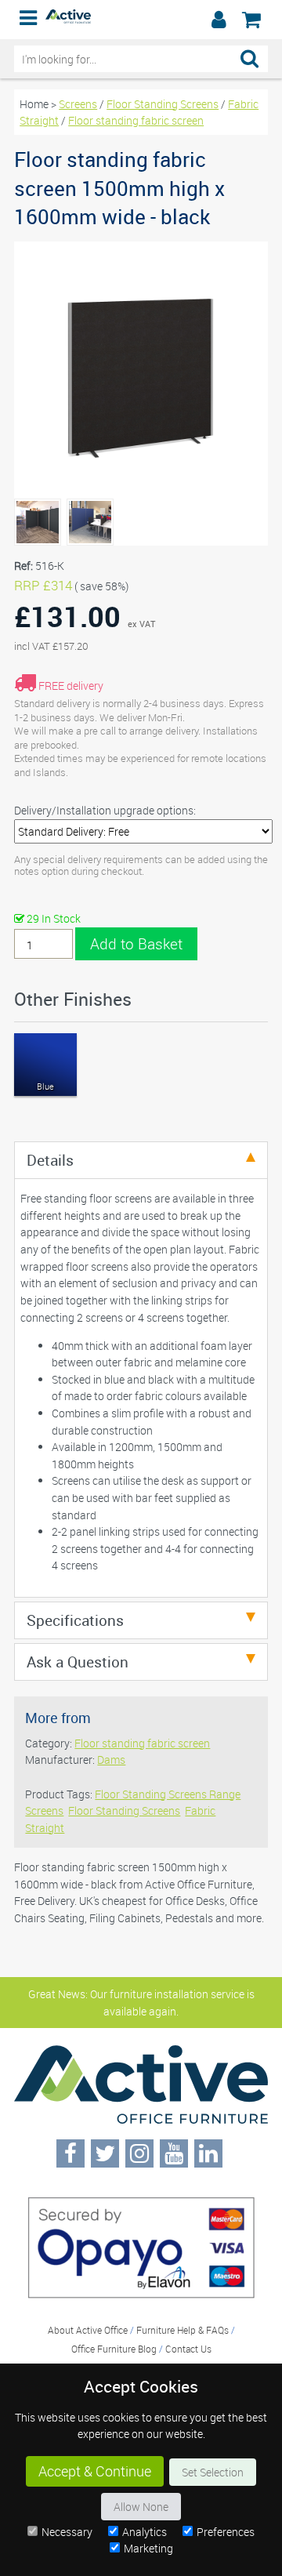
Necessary (67, 2532)
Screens (78, 104)
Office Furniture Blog (114, 2349)
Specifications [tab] (75, 1620)
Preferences (226, 2532)
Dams (111, 1760)
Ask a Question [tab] (78, 1662)
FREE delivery (71, 686)
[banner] (141, 20)
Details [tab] (50, 1160)
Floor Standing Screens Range (168, 1794)
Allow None (141, 2507)
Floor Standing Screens (163, 104)
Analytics (145, 2532)
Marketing (148, 2548)
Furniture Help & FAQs (183, 2330)
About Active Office (88, 2330)
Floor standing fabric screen (136, 120)
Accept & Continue (95, 2471)
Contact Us (188, 2349)
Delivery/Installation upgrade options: (105, 810)
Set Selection (213, 2472)
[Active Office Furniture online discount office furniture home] (68, 19)
